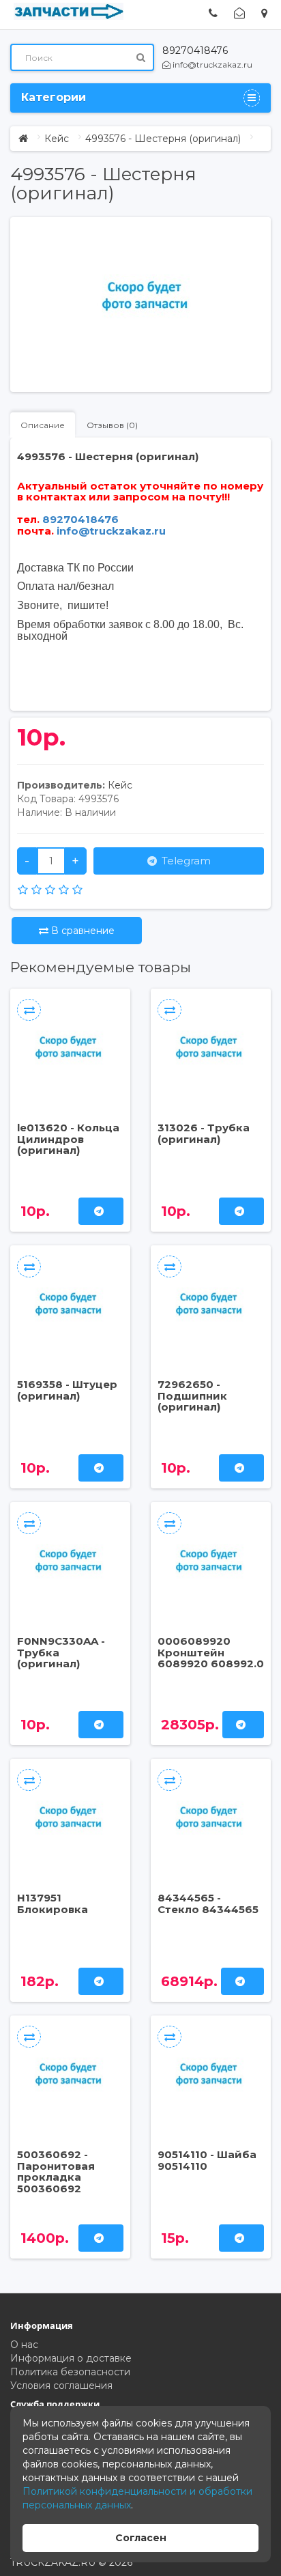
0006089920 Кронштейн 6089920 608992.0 (211, 1652)
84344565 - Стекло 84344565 (208, 1903)
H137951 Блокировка (53, 1903)
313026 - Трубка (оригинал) (204, 1133)
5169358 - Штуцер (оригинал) (67, 1390)
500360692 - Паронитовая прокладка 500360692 (56, 2171)
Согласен (141, 2538)
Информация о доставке (71, 2358)
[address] (264, 13)
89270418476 (195, 51)
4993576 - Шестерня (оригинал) (163, 139)
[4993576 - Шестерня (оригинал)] (147, 298)
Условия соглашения (61, 2386)
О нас (24, 2345)
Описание (43, 425)
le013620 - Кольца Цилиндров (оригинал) (68, 1139)
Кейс (57, 139)
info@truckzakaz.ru (211, 65)
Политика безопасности (70, 2372)
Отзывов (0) (112, 425)
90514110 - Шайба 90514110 (207, 2160)
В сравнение (82, 931)
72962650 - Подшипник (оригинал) (192, 1396)
